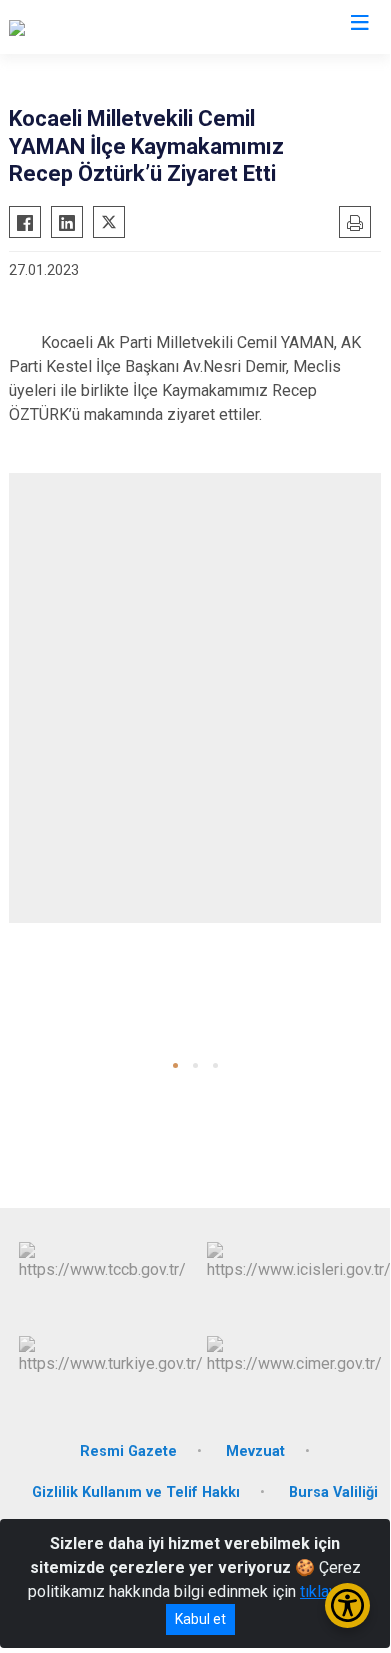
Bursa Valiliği (333, 1492)
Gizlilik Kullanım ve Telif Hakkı (136, 1492)
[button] (175, 1065)
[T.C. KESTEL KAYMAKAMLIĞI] (110, 27)
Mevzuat (255, 1451)
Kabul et (200, 1619)
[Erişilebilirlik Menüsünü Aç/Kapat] (347, 1605)
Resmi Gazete (128, 1451)
